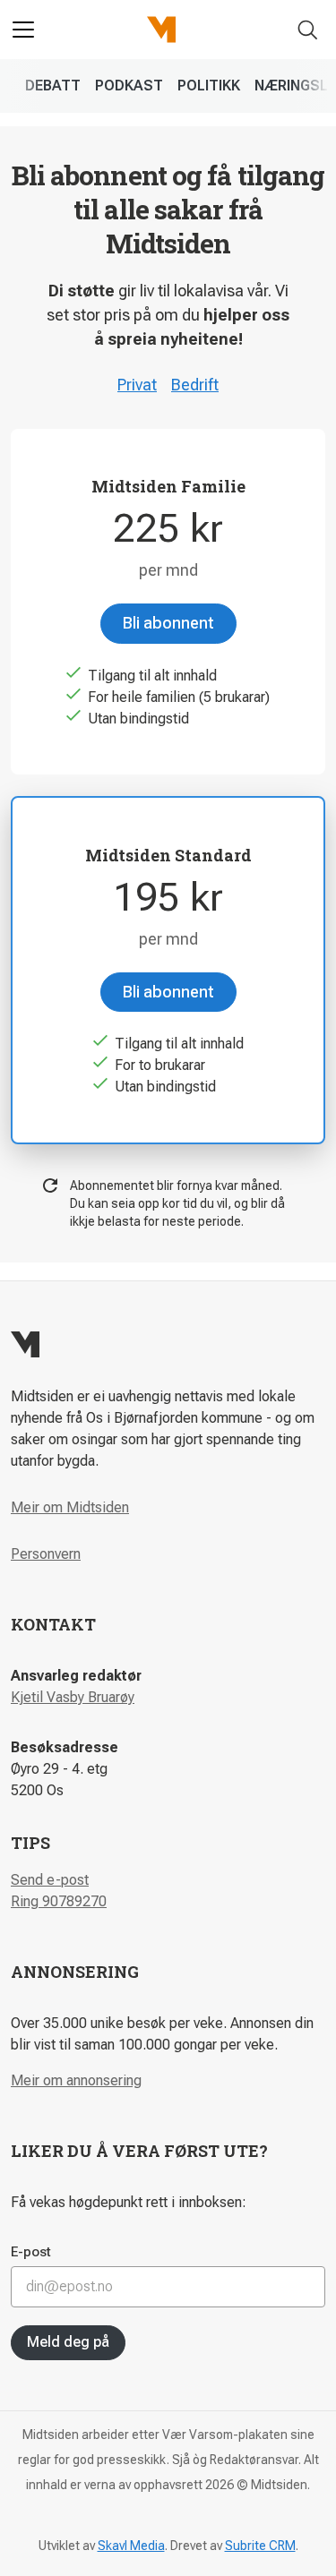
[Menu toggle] (23, 30)
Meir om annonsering (76, 2080)
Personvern (46, 1554)
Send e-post (50, 1880)
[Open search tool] (308, 30)
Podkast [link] (129, 86)
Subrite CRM (260, 2546)
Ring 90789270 (59, 1901)
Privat (137, 385)
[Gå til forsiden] (161, 30)
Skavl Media (131, 2546)
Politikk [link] (209, 86)
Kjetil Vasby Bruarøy (73, 1697)
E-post (31, 2252)
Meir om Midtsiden (70, 1507)
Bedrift (195, 385)
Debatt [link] (53, 86)
